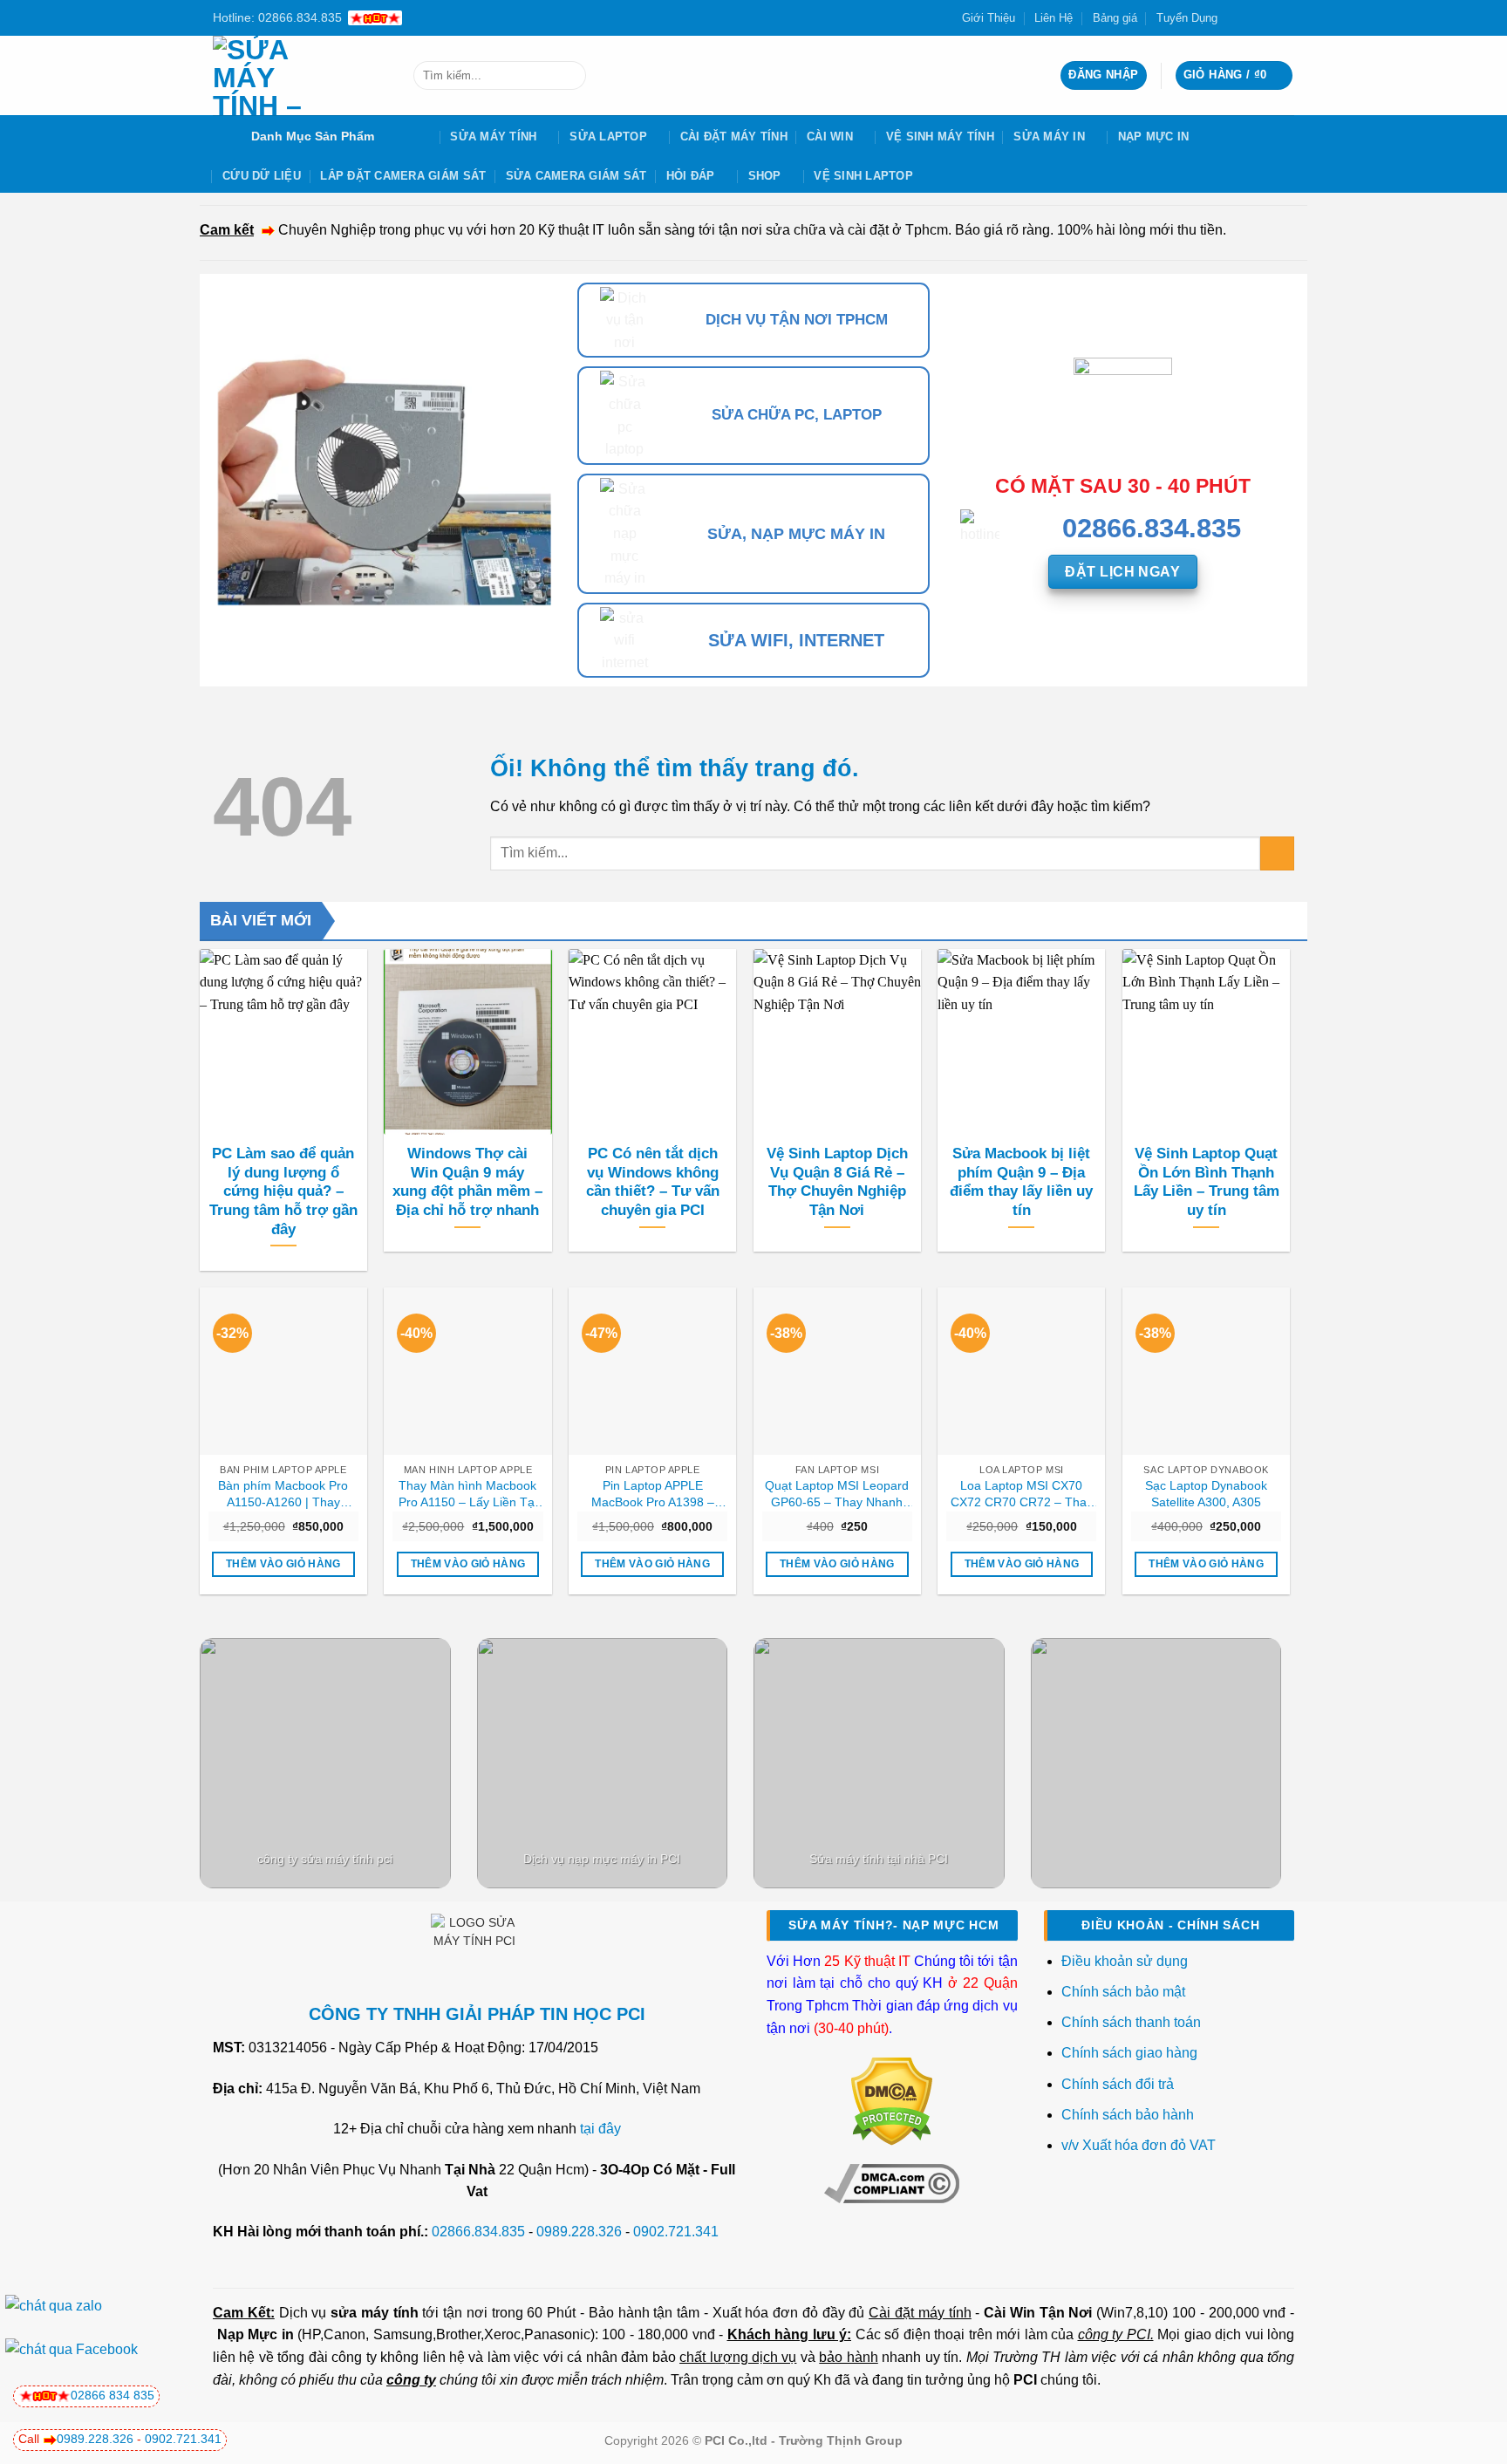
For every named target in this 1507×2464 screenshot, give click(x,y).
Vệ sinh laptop (863, 176)
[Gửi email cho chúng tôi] (1269, 17)
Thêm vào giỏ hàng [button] (283, 1564)
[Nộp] (569, 76)
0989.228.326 (579, 2232)
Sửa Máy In (1049, 137)
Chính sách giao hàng (1129, 2053)
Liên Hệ (1054, 18)
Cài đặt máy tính (920, 2313)
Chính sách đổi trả (1119, 2084)
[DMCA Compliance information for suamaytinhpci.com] (892, 2182)
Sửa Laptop (608, 137)
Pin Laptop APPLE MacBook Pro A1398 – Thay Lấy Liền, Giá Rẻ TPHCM (652, 1494)
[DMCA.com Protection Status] (892, 2101)
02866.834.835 (478, 2232)
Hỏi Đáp (691, 176)
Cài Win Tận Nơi (1038, 2313)
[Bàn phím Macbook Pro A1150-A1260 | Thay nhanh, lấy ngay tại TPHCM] (283, 1371)
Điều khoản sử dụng (1125, 1961)
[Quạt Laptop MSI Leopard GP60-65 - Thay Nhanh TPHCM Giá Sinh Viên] (837, 1371)
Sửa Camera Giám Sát (576, 176)
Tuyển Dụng (1187, 18)
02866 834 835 (113, 2395)
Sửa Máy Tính (493, 137)
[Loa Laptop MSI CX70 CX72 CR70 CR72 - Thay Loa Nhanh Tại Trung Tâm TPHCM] (1021, 1371)
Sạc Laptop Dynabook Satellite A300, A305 (1206, 1494)
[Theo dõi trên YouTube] (1285, 17)
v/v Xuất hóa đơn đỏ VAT (1139, 2145)
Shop (765, 176)
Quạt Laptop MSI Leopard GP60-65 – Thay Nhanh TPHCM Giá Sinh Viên (837, 1494)
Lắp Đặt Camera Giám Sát (403, 176)
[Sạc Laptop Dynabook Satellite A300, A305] (1206, 1371)
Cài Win (830, 137)
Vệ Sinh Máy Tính (940, 137)
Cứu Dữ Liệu (262, 176)
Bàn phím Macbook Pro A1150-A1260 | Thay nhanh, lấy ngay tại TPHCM (283, 1494)
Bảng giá (1115, 18)
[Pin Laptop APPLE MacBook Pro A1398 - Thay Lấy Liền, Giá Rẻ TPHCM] (652, 1371)
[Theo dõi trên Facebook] (1236, 17)
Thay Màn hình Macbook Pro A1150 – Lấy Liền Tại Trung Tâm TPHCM (468, 1494)
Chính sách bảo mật (1123, 1992)
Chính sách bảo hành (1128, 2115)
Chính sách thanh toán (1131, 2022)
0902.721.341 (676, 2232)
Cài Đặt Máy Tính (734, 137)
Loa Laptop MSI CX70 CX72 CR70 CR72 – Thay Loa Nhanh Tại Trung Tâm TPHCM (1021, 1494)
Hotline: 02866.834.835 (277, 17)
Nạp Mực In (1154, 137)
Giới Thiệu (989, 18)
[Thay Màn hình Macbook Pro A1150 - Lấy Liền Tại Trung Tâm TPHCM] (467, 1371)
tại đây (600, 2129)
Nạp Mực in (256, 2334)
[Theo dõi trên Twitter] (1252, 17)
